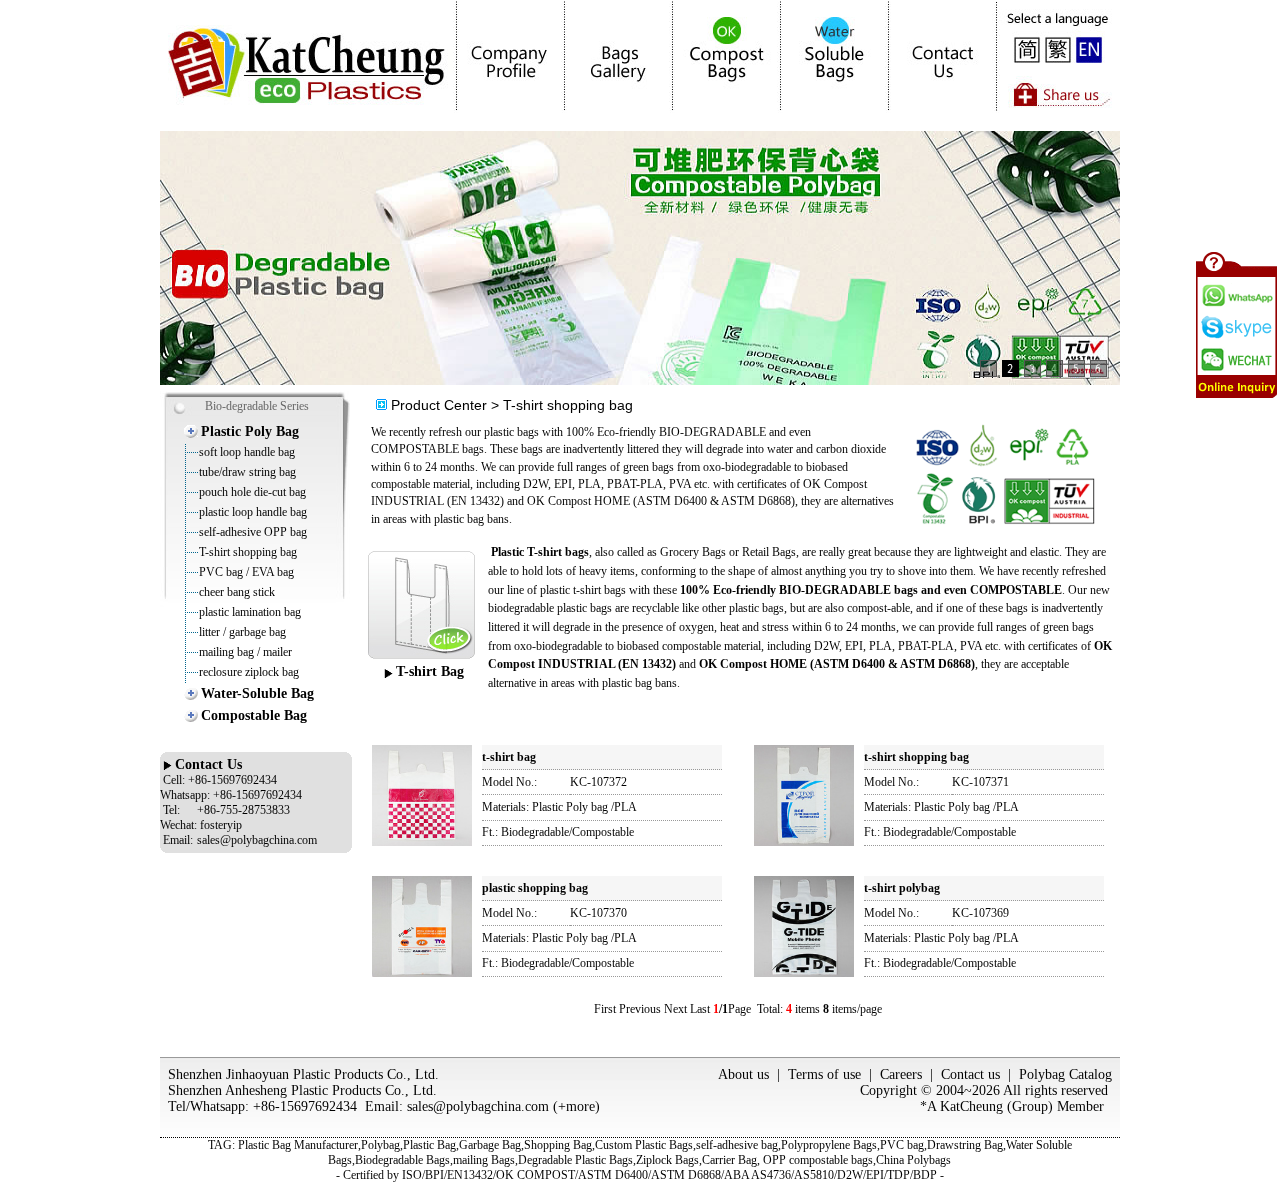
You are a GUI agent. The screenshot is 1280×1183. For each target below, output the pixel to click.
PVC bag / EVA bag (246, 572)
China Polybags (913, 1160)
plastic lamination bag (250, 612)
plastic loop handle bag (253, 512)
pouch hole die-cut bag (252, 492)
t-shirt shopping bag (916, 757)
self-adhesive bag (737, 1145)
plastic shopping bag (535, 888)
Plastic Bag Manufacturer (298, 1145)
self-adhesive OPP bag (253, 532)
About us (743, 1074)
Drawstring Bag (965, 1145)
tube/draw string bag (247, 472)
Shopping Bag (558, 1145)
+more (576, 1106)
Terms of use (824, 1074)
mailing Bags (484, 1160)
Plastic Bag (429, 1145)
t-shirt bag (509, 757)
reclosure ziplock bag (249, 672)
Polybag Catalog (1065, 1074)
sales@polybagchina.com (478, 1106)
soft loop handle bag (247, 452)
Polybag (380, 1145)
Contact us (970, 1074)
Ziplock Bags (667, 1160)
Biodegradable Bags (402, 1160)
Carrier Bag (729, 1160)
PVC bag (902, 1145)
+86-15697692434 (305, 1106)
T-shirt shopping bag (248, 552)
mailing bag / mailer (245, 652)
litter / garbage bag (242, 632)
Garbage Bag (490, 1145)
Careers (901, 1074)
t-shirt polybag (902, 888)
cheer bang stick (237, 592)
